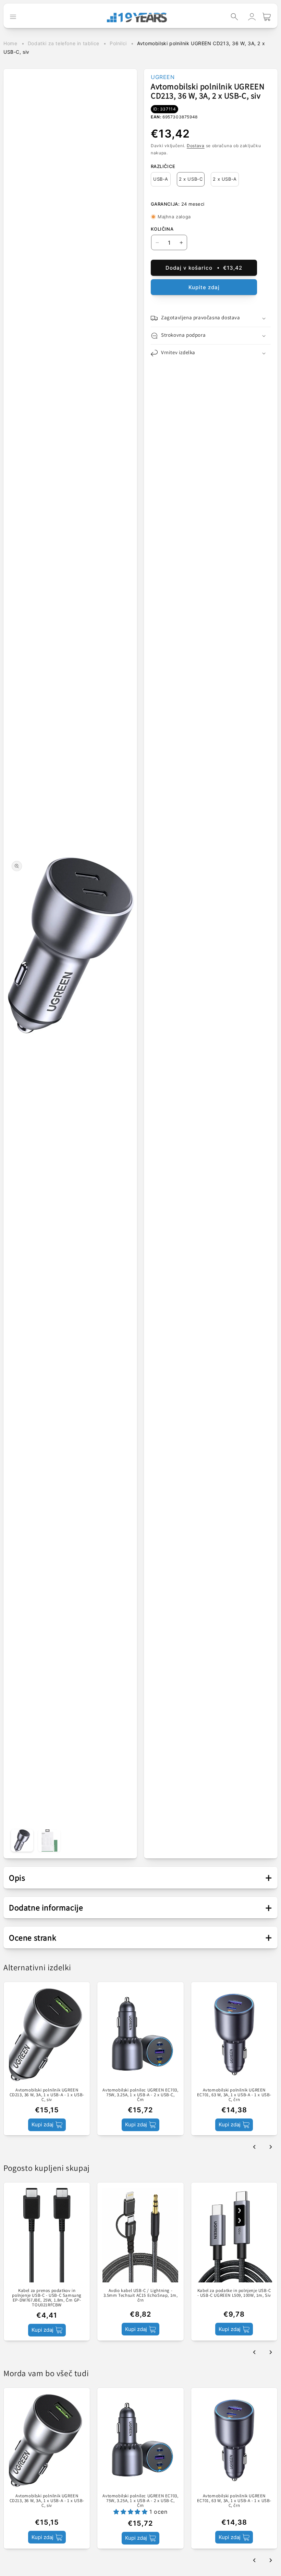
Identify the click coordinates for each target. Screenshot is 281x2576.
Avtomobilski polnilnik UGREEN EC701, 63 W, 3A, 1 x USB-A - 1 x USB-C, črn (234, 2095)
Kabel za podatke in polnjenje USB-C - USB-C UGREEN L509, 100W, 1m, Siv (234, 2293)
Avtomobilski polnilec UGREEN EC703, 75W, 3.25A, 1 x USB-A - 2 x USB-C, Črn (140, 2095)
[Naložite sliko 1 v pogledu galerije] (22, 1840)
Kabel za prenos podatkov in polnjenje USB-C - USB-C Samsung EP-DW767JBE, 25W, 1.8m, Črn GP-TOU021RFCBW (47, 2298)
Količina (162, 229)
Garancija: (165, 204)
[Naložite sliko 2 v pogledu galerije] (49, 1840)
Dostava (196, 146)
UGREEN (163, 77)
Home (10, 43)
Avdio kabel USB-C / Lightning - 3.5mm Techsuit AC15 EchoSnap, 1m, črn (141, 2296)
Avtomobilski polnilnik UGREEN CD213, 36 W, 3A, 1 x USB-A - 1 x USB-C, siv (47, 2095)
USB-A (161, 179)
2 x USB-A (225, 179)
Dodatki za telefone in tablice (64, 43)
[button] (234, 17)
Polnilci (118, 43)
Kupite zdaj (204, 287)
